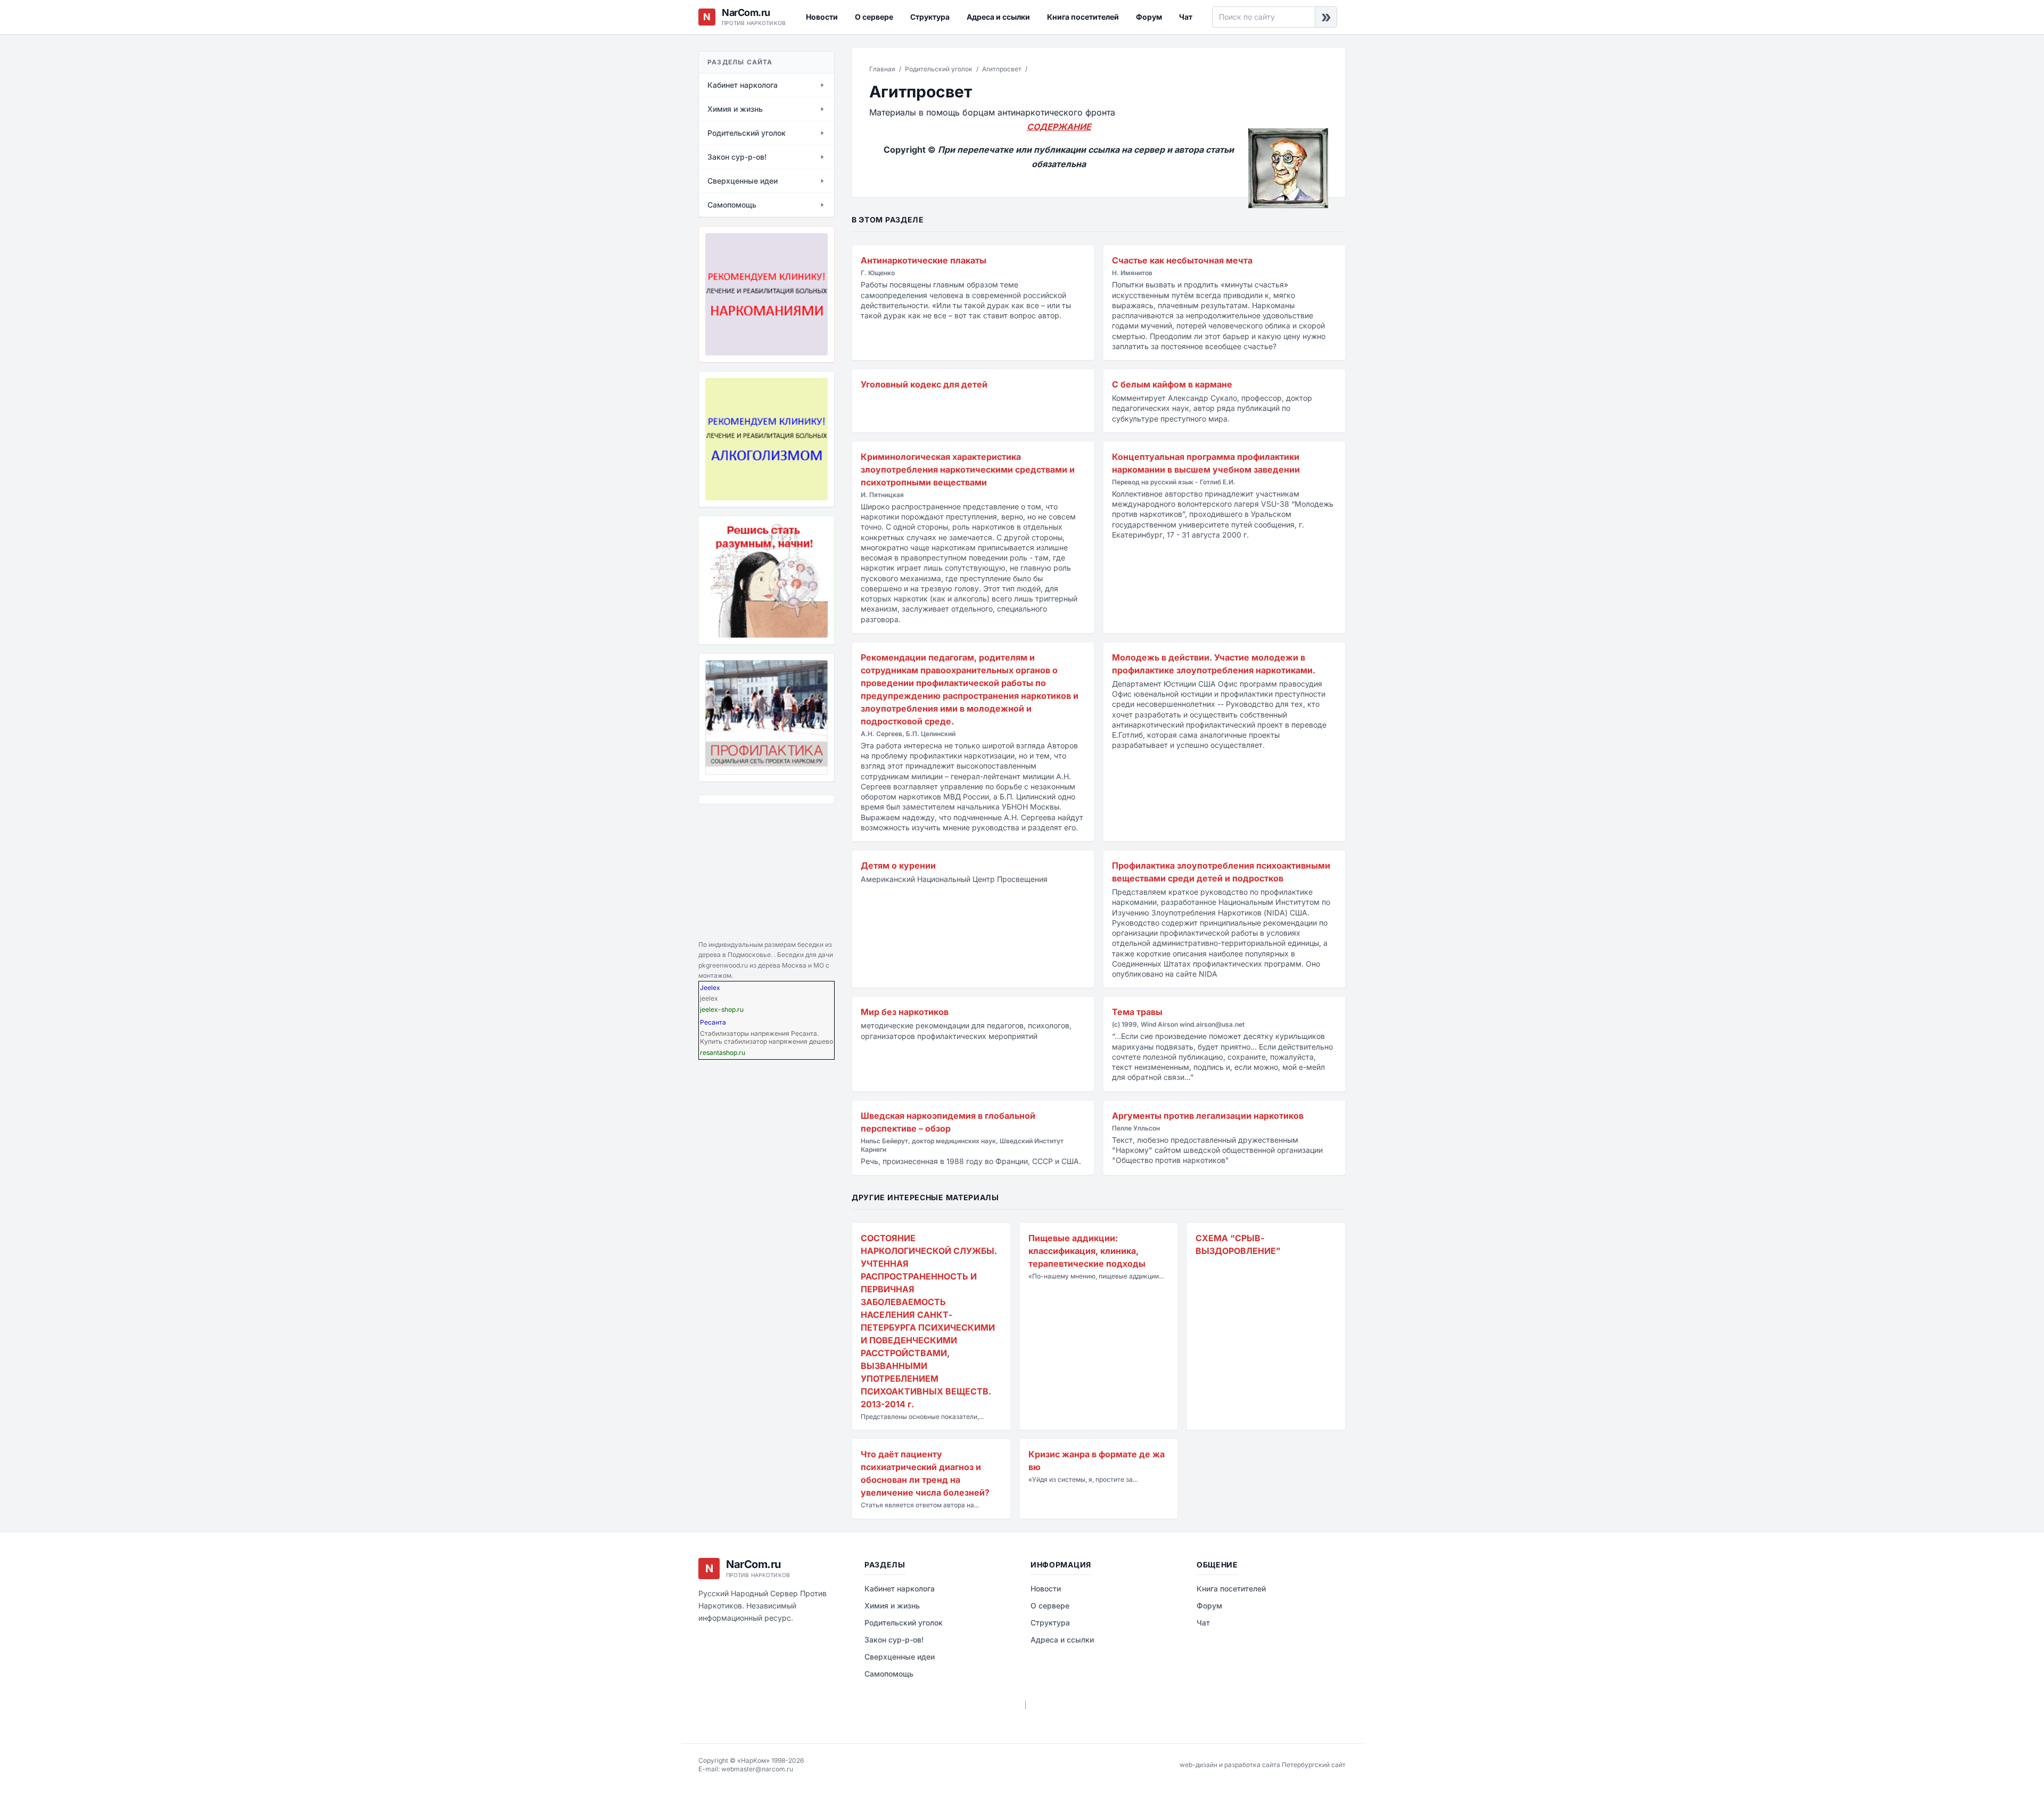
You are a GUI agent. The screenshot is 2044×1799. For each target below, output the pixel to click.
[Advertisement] (752, 870)
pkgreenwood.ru (723, 965)
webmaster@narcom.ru (757, 1769)
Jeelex (710, 988)
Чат (1186, 17)
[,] (767, 717)
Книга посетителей (1083, 17)
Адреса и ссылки (998, 17)
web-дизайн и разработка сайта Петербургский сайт (1263, 1765)
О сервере (874, 17)
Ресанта (713, 1022)
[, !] (767, 580)
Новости (822, 17)
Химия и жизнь (892, 1606)
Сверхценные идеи (900, 1657)
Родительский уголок (939, 69)
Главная (882, 69)
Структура (930, 17)
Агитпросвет (1002, 69)
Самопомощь (889, 1674)
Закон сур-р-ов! (894, 1640)
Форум (1149, 17)
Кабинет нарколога (900, 1588)
